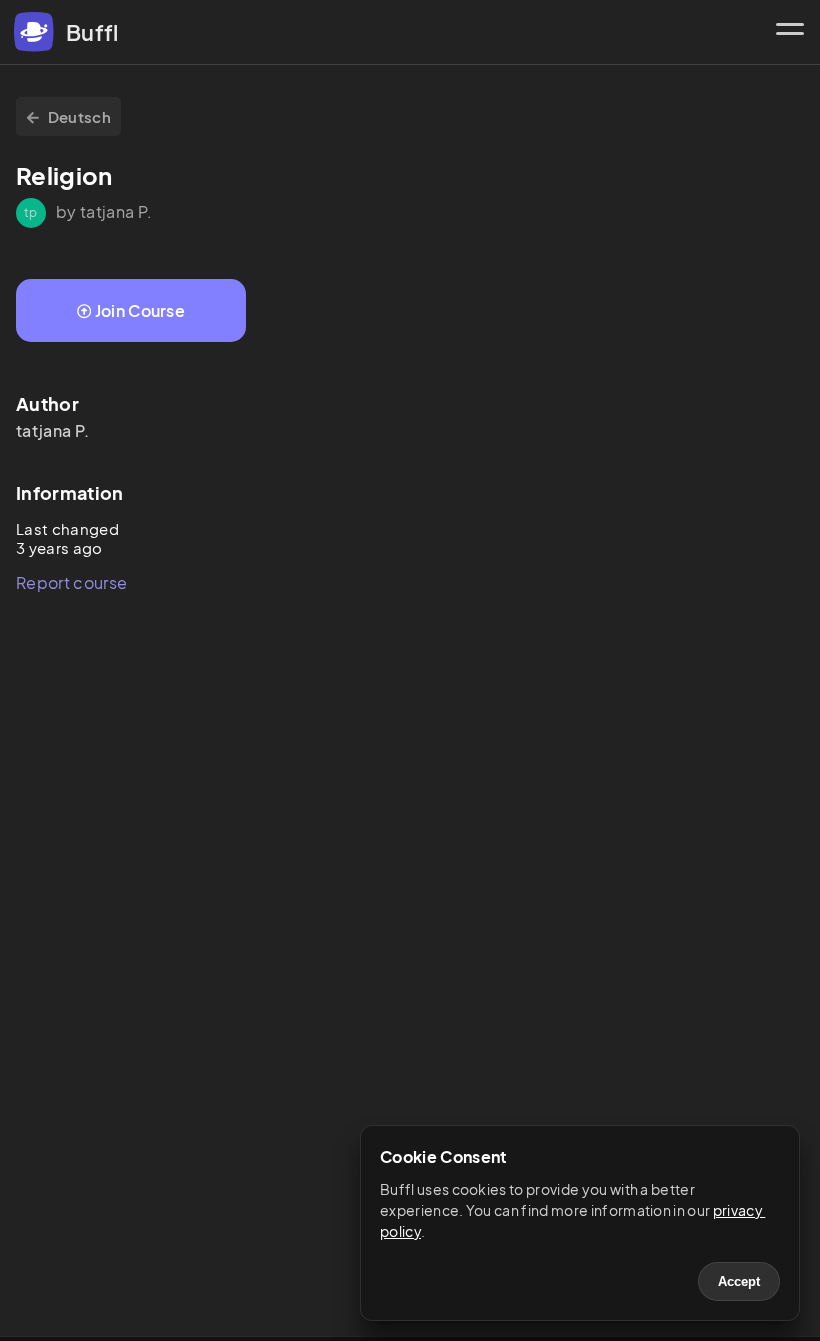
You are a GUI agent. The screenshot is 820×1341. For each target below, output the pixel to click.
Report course (71, 582)
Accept (739, 1281)
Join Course (140, 310)
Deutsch (79, 116)
